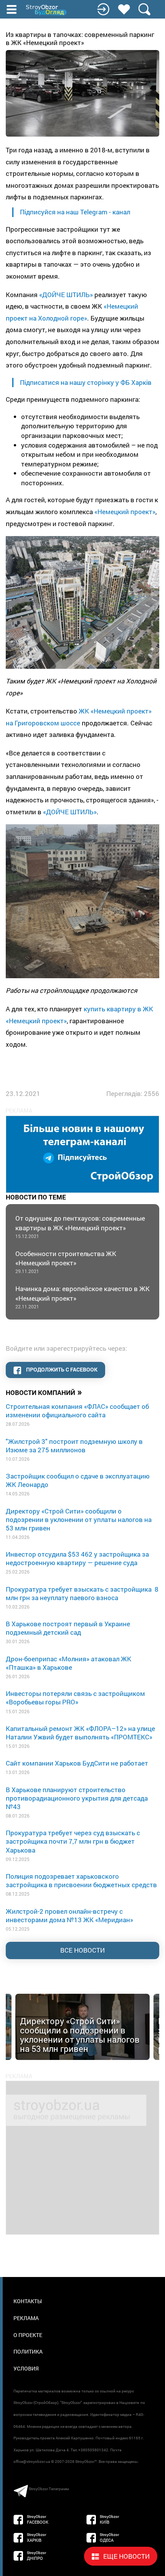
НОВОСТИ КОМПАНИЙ (44, 1392)
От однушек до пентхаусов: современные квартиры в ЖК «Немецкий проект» (80, 1226)
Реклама (26, 2318)
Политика (28, 2351)
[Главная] (47, 10)
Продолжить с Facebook (61, 1369)
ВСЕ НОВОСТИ (82, 1950)
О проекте (28, 2335)
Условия (26, 2368)
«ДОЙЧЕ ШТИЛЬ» (66, 295)
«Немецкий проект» (125, 512)
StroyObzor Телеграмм (49, 2489)
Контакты (28, 2301)
